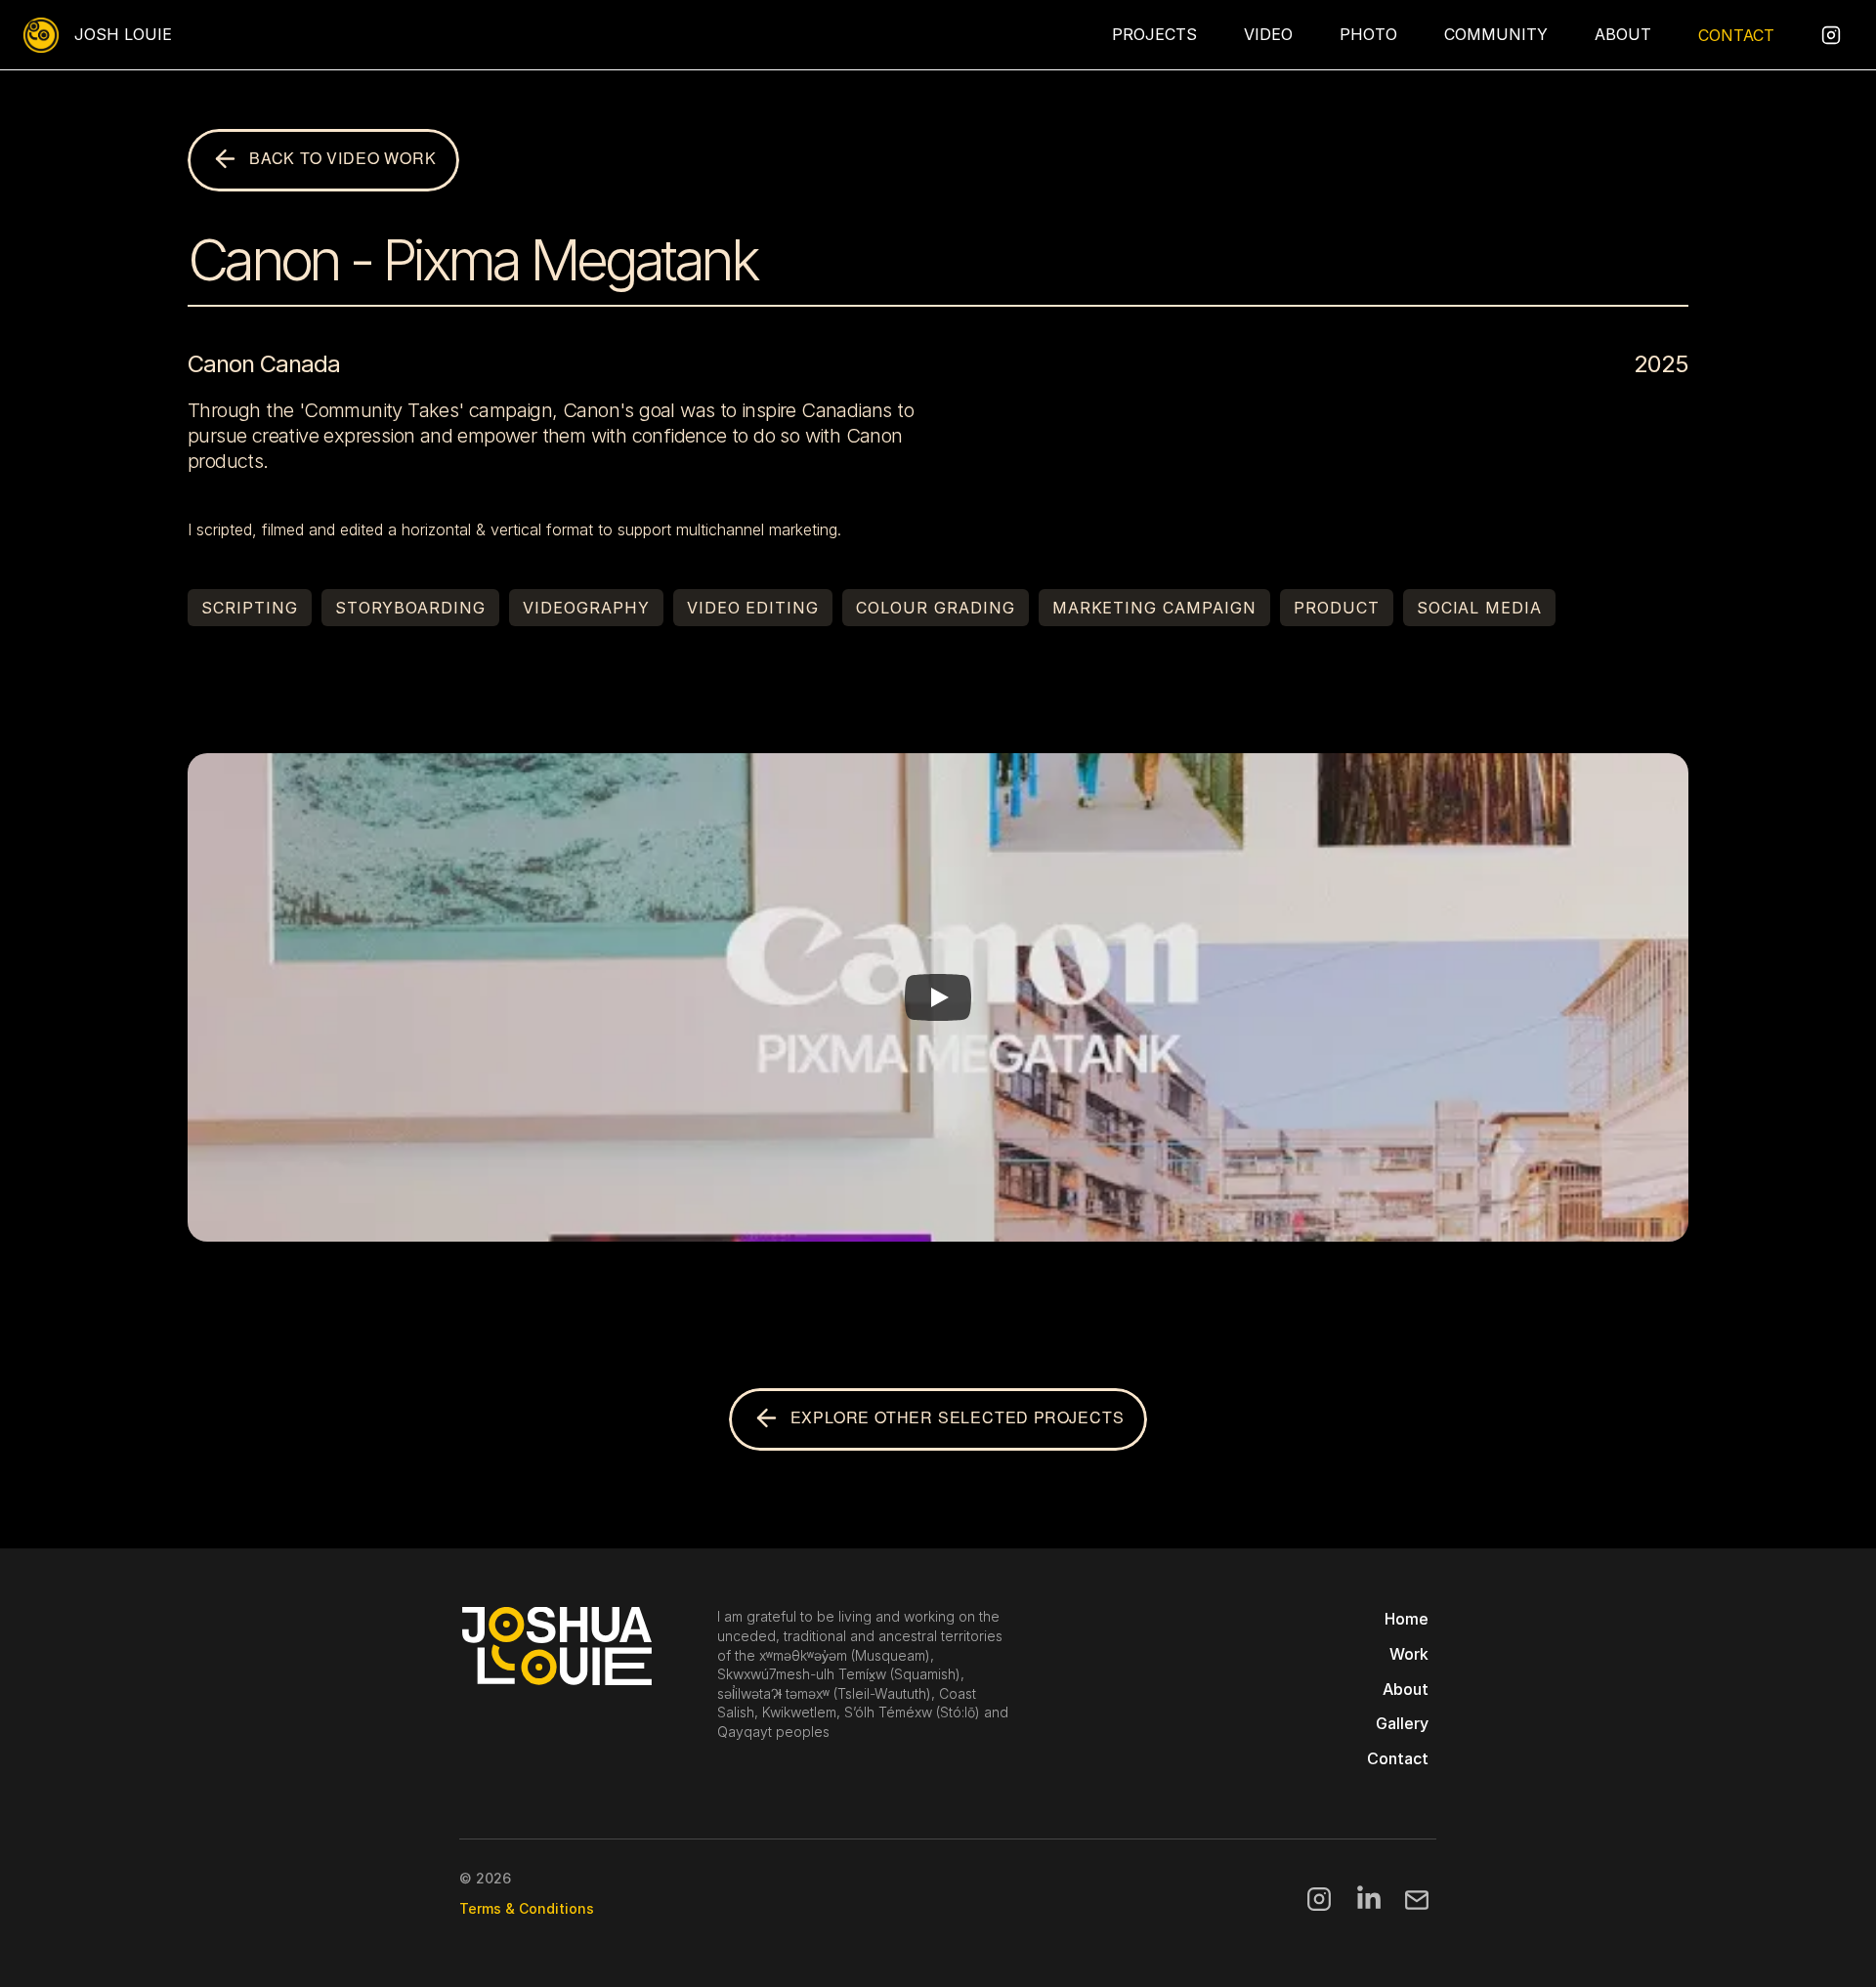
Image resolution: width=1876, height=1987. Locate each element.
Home (1407, 1619)
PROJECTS (1154, 34)
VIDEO (1268, 34)
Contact (1398, 1758)
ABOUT (1623, 34)
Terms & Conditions (527, 1908)
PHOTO (1368, 34)
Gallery (1402, 1723)
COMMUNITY (1496, 34)
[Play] (938, 997)
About (1406, 1689)
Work (1409, 1654)
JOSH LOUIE (123, 34)
